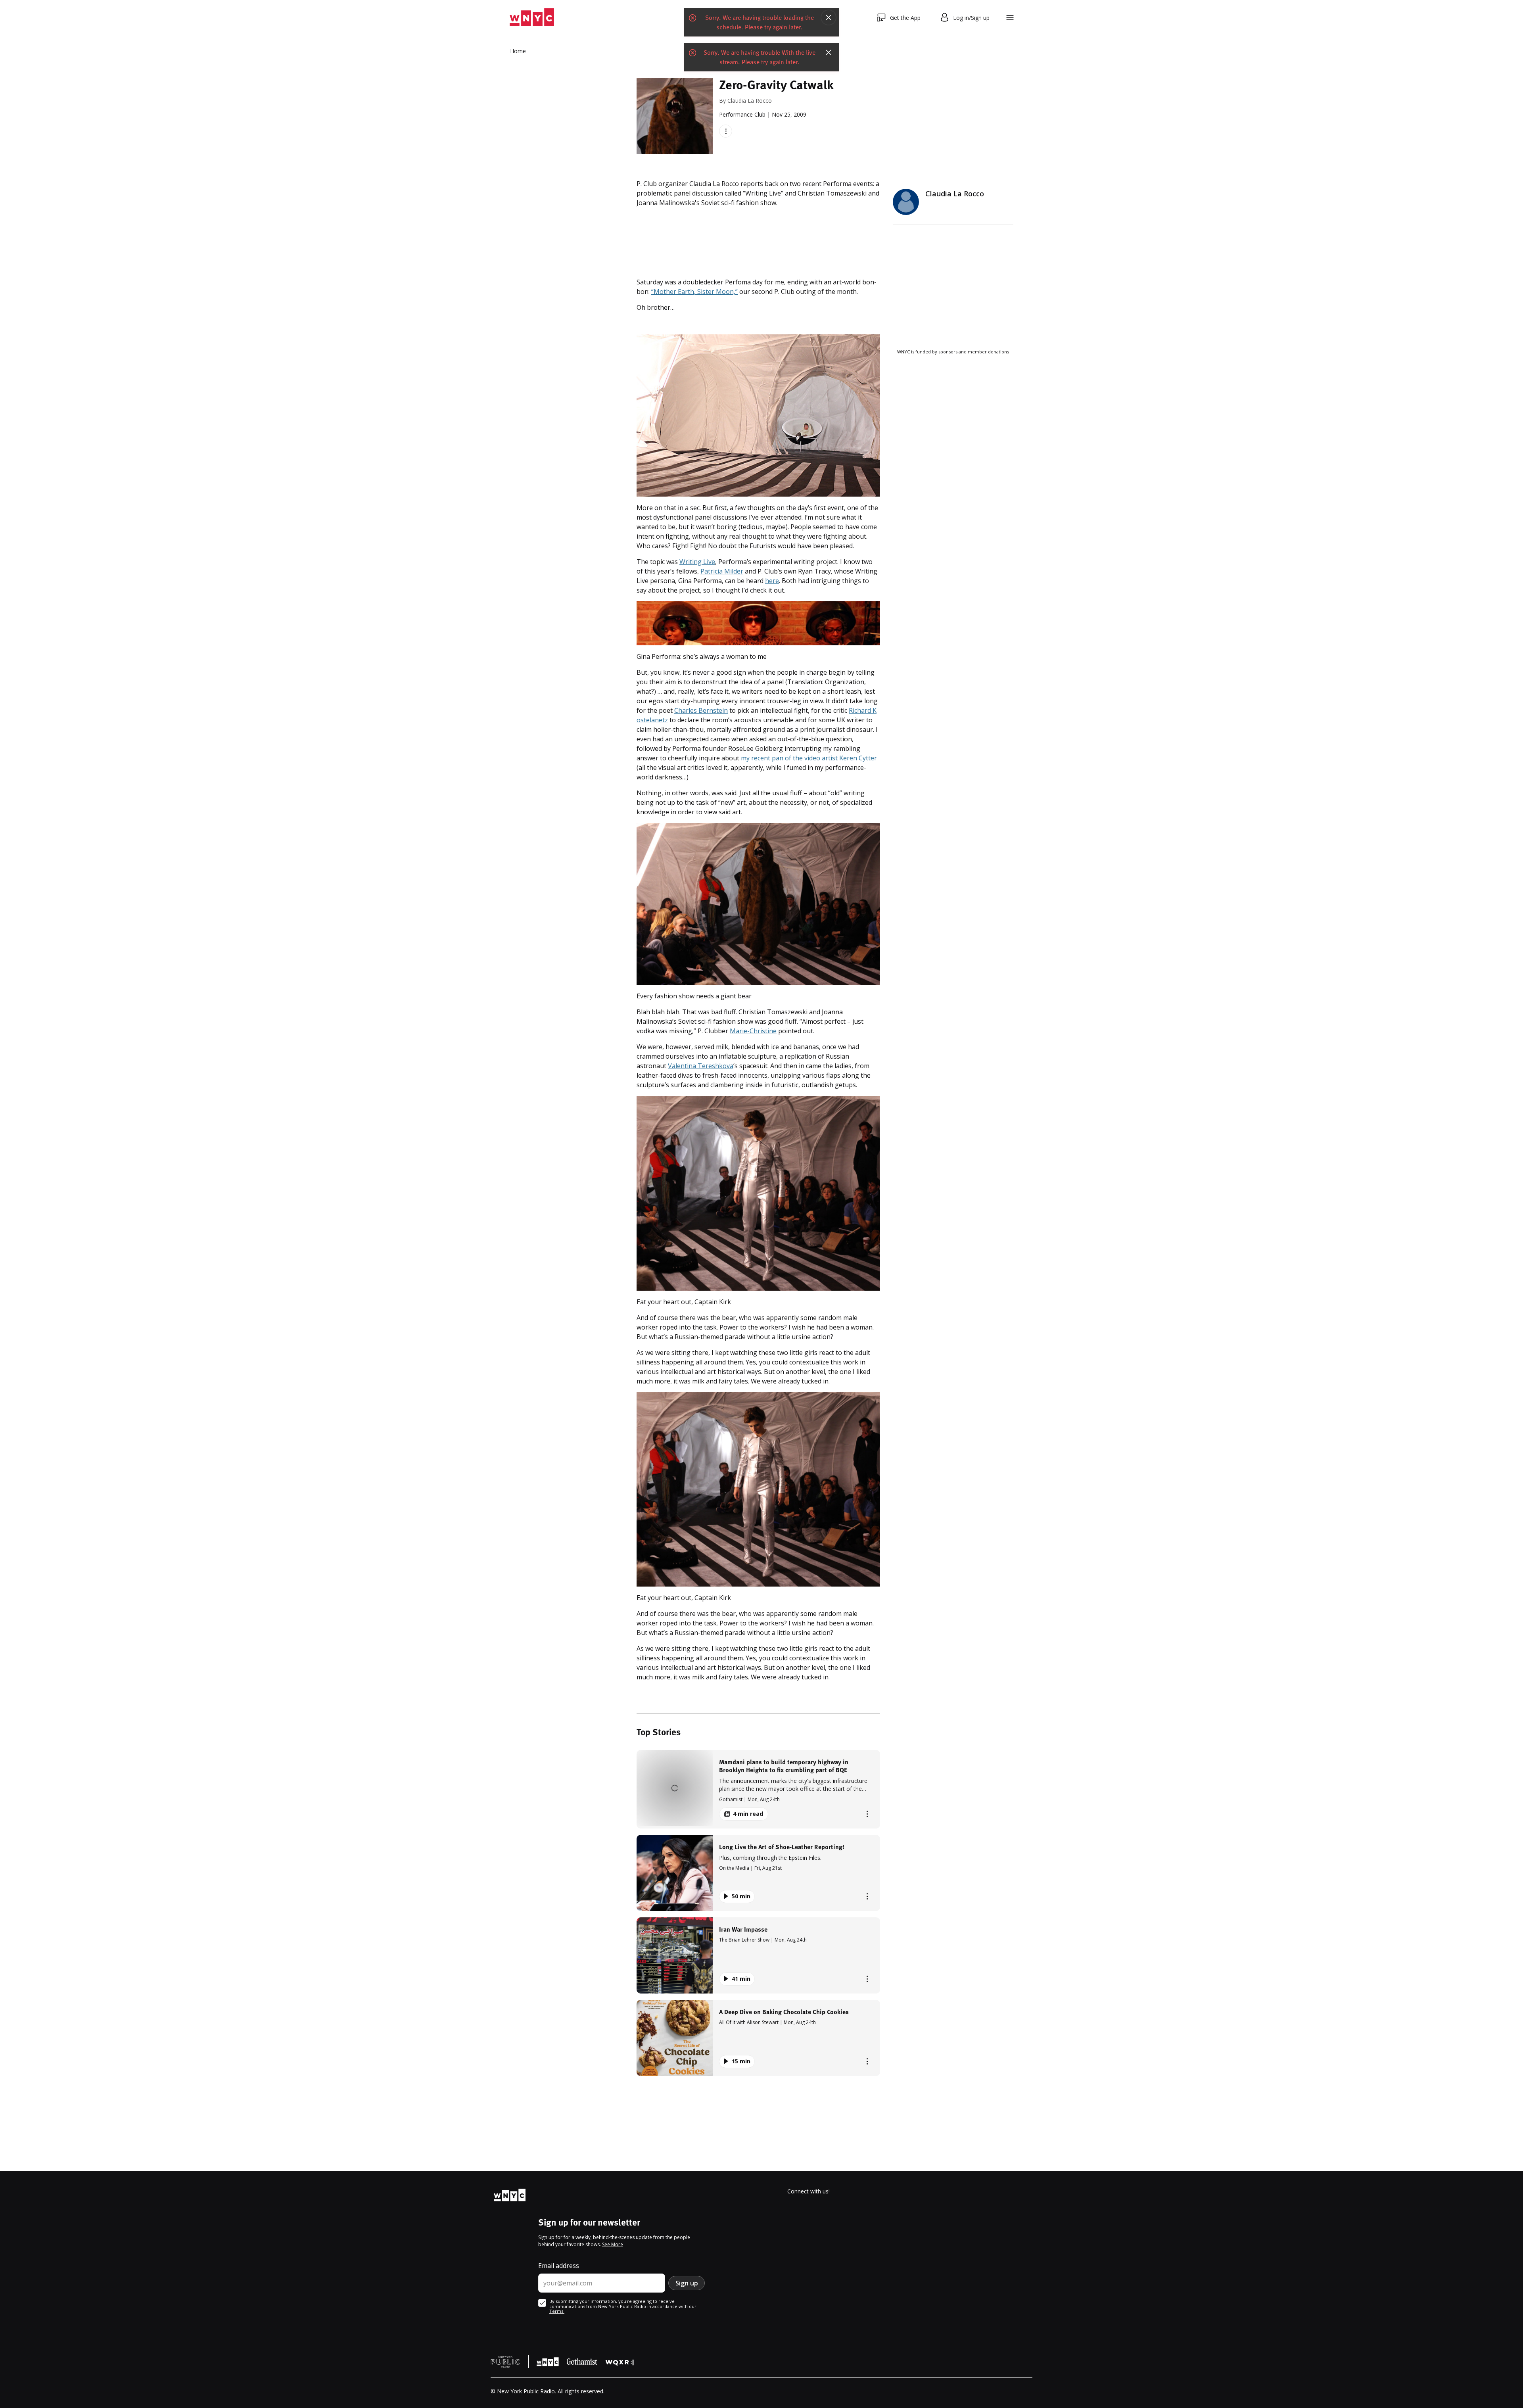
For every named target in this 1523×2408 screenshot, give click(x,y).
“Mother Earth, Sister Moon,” (694, 292)
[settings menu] (1010, 18)
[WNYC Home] (532, 17)
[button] (758, 1789)
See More (613, 2244)
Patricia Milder (722, 571)
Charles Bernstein (701, 710)
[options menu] (726, 131)
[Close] (829, 17)
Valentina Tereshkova (701, 1066)
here (772, 581)
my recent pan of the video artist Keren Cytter (809, 758)
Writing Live (697, 562)
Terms (557, 2311)
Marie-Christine (753, 1031)
